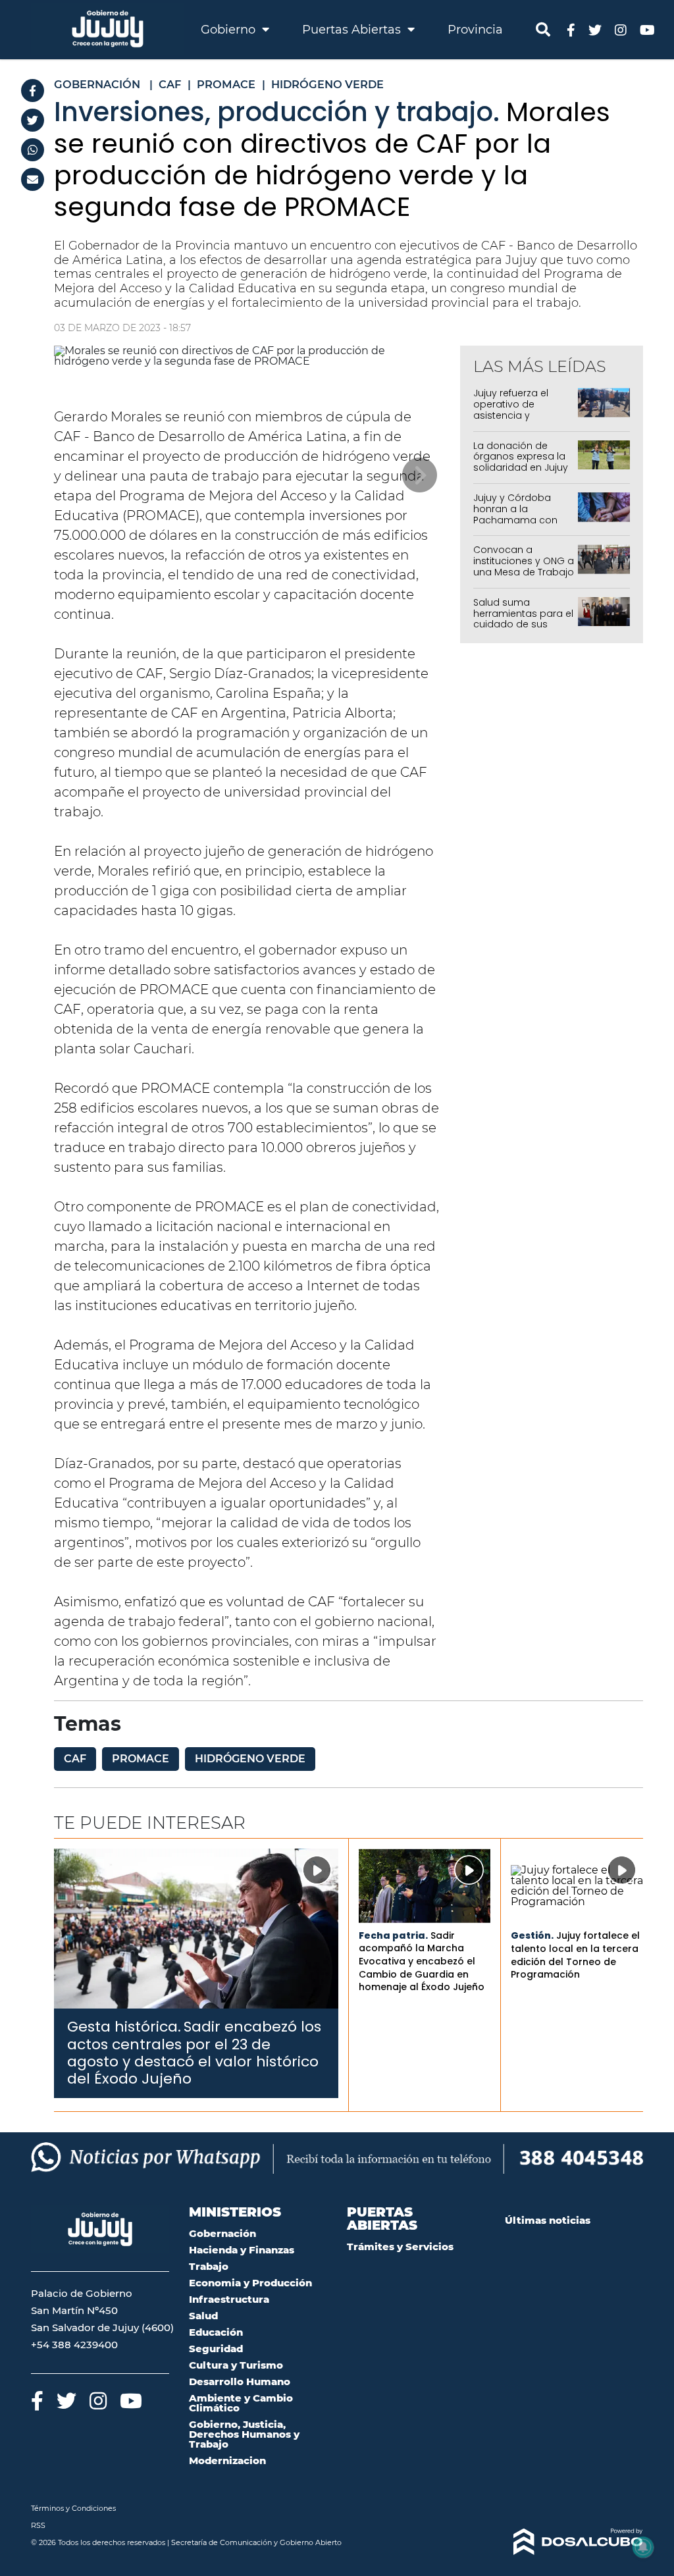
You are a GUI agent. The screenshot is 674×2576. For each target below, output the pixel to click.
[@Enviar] (33, 179)
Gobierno (230, 30)
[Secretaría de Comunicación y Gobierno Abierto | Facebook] (571, 29)
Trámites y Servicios (400, 2247)
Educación (216, 2332)
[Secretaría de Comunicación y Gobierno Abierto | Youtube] (647, 29)
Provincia (475, 30)
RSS (38, 2525)
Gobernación (222, 2233)
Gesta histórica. (124, 2027)
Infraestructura (229, 2299)
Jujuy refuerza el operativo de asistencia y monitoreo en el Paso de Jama (511, 415)
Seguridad (216, 2349)
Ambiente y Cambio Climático (241, 2403)
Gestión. (532, 1935)
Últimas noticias (548, 2220)
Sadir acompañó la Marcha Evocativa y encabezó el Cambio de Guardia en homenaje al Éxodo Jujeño (422, 1961)
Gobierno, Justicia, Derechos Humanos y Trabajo (244, 2434)
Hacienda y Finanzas (242, 2250)
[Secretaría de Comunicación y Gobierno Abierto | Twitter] (595, 29)
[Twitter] (33, 120)
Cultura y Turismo (236, 2365)
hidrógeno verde (250, 1759)
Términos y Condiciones (73, 2508)
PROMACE (141, 1759)
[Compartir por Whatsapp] (33, 150)
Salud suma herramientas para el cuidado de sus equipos (523, 619)
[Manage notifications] (643, 2547)
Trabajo (209, 2266)
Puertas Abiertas (353, 30)
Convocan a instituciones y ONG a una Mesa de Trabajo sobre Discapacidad (524, 566)
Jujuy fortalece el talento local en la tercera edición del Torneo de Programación (575, 1955)
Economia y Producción (250, 2283)
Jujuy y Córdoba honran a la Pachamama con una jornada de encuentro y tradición (515, 525)
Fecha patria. (393, 1935)
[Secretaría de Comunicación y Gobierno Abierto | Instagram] (621, 29)
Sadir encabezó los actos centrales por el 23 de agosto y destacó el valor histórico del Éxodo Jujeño (194, 2053)
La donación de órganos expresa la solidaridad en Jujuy (521, 457)
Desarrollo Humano (240, 2381)
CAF (75, 1759)
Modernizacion (227, 2460)
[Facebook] (33, 91)
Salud (203, 2316)
